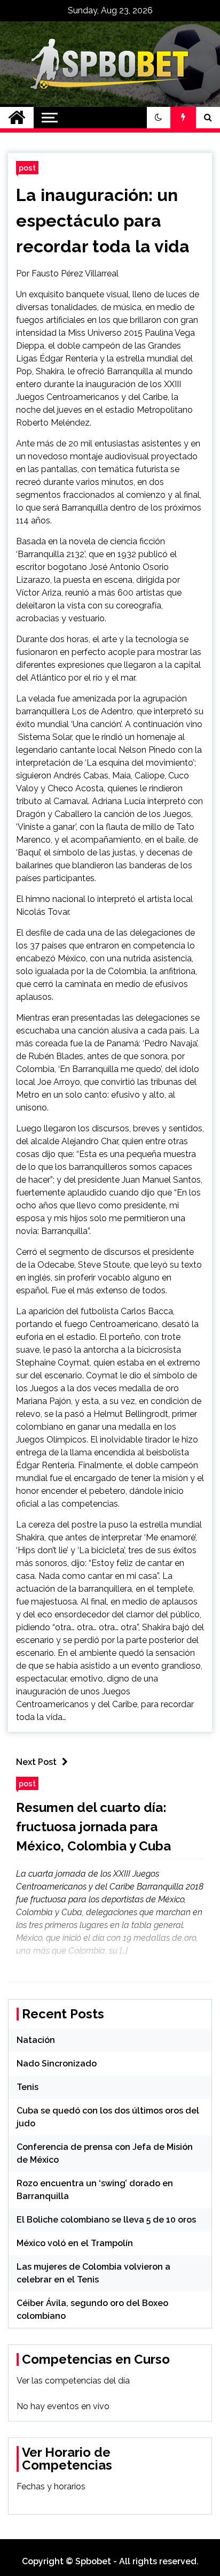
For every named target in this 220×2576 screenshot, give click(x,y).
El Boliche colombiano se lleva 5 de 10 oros (106, 2220)
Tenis (27, 2087)
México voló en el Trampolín (75, 2243)
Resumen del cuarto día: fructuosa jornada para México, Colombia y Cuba (93, 1827)
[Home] (17, 118)
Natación (36, 2040)
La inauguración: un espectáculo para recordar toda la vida (103, 221)
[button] (159, 118)
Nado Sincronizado (57, 2064)
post (27, 168)
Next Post (36, 1762)
